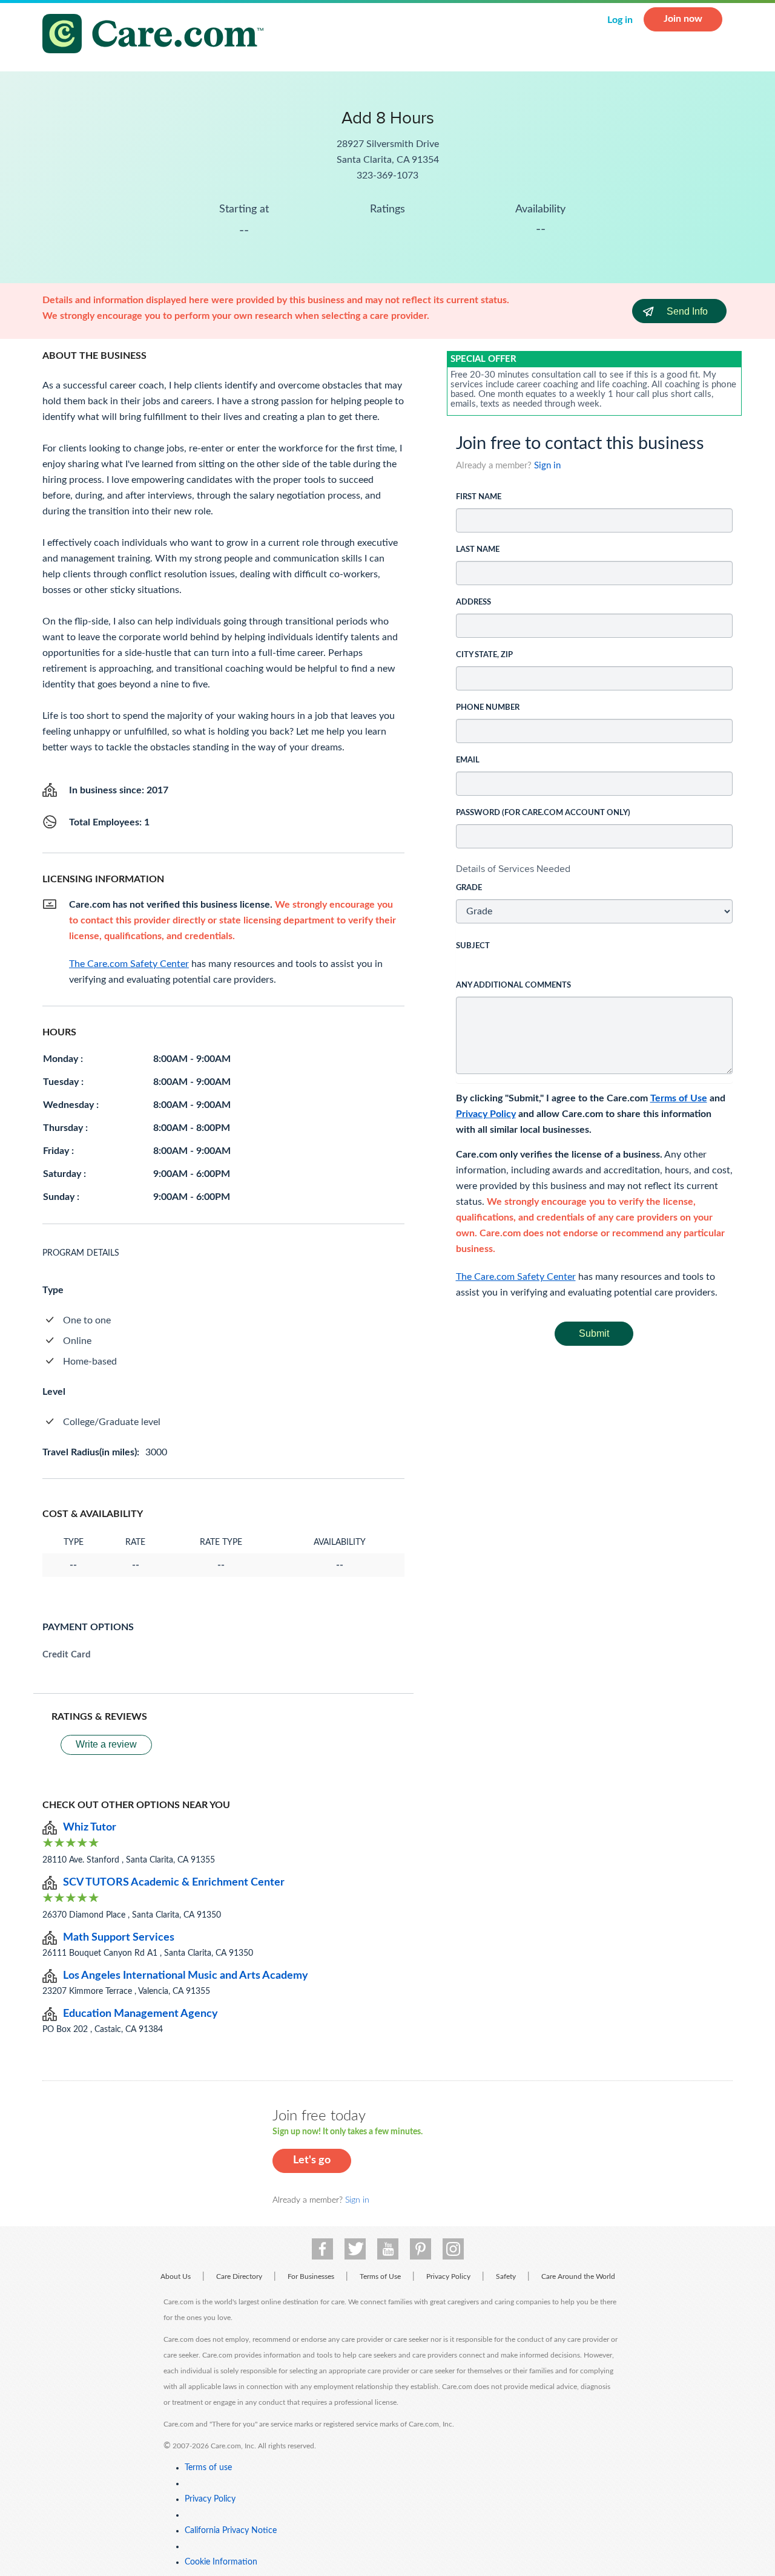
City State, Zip (484, 655)
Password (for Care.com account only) (543, 813)
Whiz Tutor (90, 1827)
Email (468, 760)
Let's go (312, 2160)
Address (473, 602)
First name (479, 497)
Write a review (106, 1744)
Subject (473, 946)
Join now (683, 19)
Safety (506, 2276)
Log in (620, 20)
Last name (478, 550)
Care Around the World (578, 2276)
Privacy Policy (486, 1114)
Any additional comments (513, 985)
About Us (176, 2276)
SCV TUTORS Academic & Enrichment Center (174, 1883)
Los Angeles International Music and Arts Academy (186, 1976)
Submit (594, 1333)
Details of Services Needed (513, 869)
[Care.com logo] (157, 35)
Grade (469, 888)
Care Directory (239, 2276)
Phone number (488, 708)
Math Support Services (119, 1938)
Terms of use (208, 2468)
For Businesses (311, 2276)
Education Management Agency (140, 2014)
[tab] (595, 869)
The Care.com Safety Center (516, 1277)
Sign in (547, 466)
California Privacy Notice (231, 2531)
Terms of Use (679, 1098)
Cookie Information (221, 2562)
